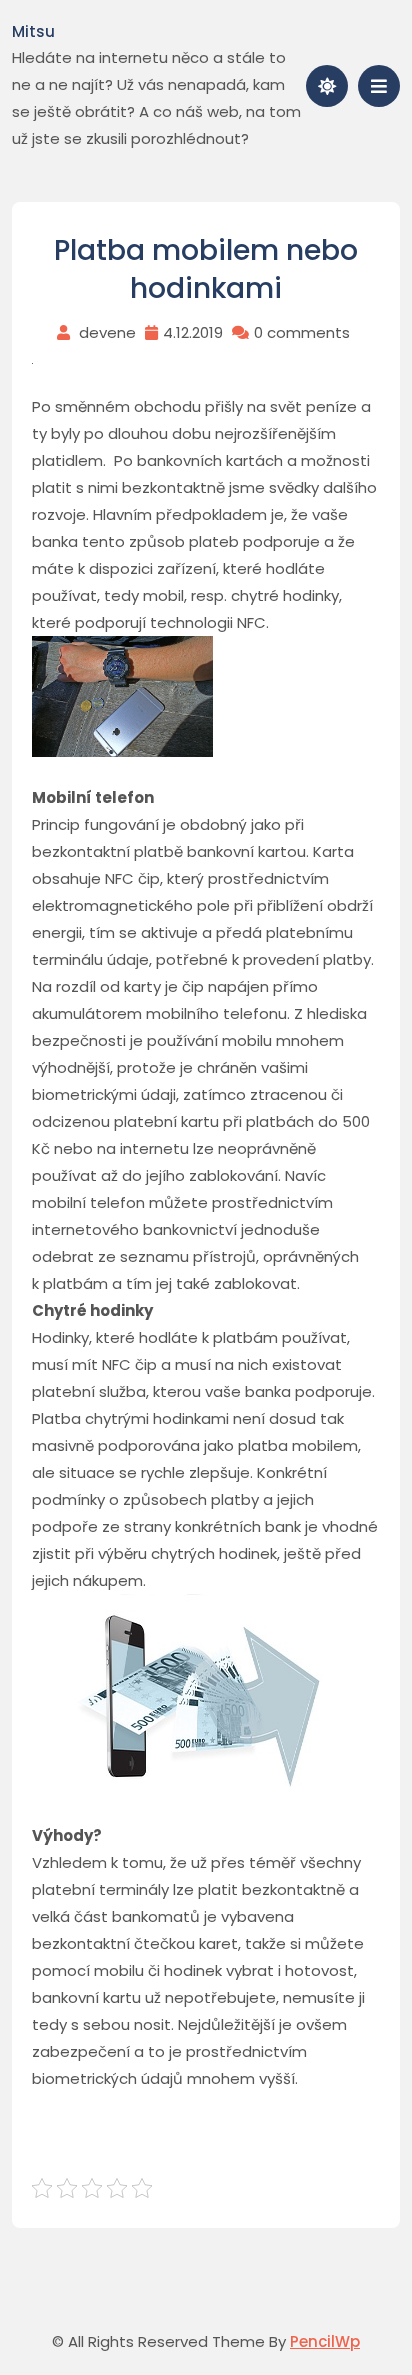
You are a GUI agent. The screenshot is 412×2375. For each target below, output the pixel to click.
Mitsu (33, 31)
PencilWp (325, 2341)
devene (107, 332)
